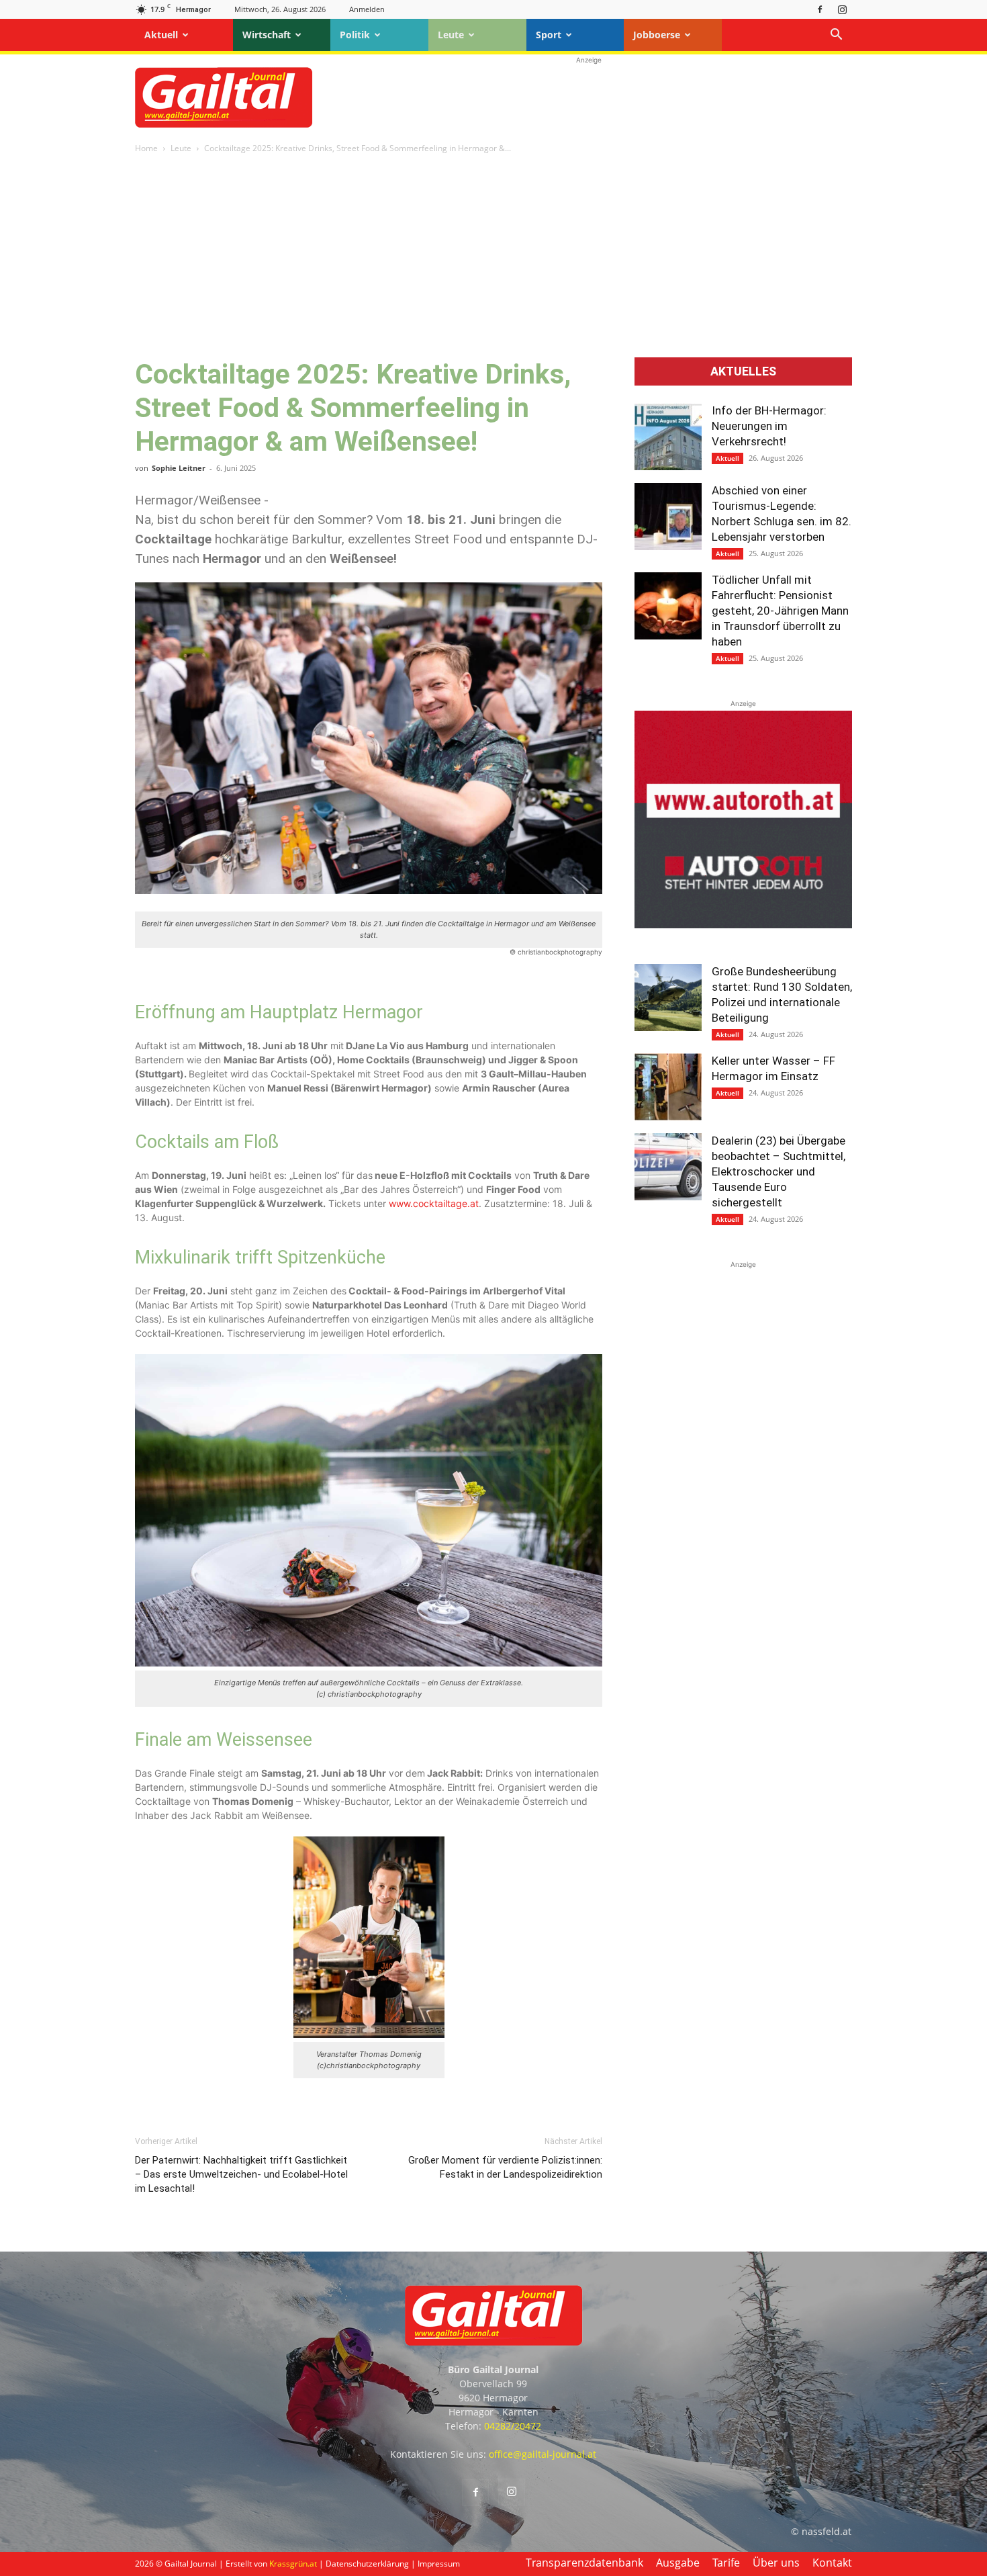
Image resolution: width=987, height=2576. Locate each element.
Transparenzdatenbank (584, 2563)
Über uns (776, 2563)
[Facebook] (820, 9)
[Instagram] (842, 9)
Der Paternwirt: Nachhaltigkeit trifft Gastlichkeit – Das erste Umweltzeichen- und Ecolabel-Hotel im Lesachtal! (241, 2174)
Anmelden (367, 9)
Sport (549, 35)
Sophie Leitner (179, 468)
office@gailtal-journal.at (543, 2454)
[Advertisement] (589, 97)
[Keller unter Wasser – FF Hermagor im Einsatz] (668, 1087)
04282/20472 (513, 2426)
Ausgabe (678, 2563)
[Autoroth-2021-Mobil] (743, 925)
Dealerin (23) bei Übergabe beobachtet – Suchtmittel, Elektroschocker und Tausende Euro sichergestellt (779, 1171)
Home (146, 148)
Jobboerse (657, 35)
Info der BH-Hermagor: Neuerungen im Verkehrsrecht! (769, 426)
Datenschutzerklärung (367, 2564)
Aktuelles (743, 371)
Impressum (439, 2564)
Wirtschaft (267, 35)
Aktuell (161, 35)
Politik (355, 35)
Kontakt (832, 2563)
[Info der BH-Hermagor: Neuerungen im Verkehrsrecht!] (668, 437)
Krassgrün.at (293, 2564)
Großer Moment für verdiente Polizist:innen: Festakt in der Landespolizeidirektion (505, 2167)
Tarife (726, 2563)
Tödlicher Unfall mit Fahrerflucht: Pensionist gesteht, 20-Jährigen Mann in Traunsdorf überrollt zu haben (780, 611)
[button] (836, 36)
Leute (451, 35)
